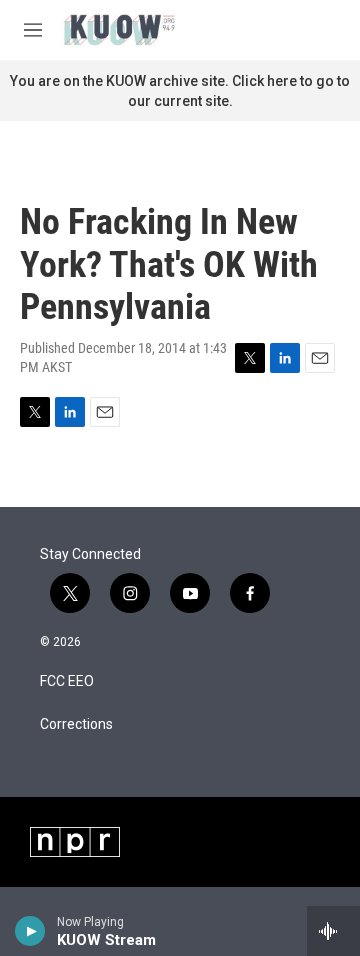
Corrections (76, 724)
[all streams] (333, 931)
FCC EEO (67, 681)
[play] (30, 931)
